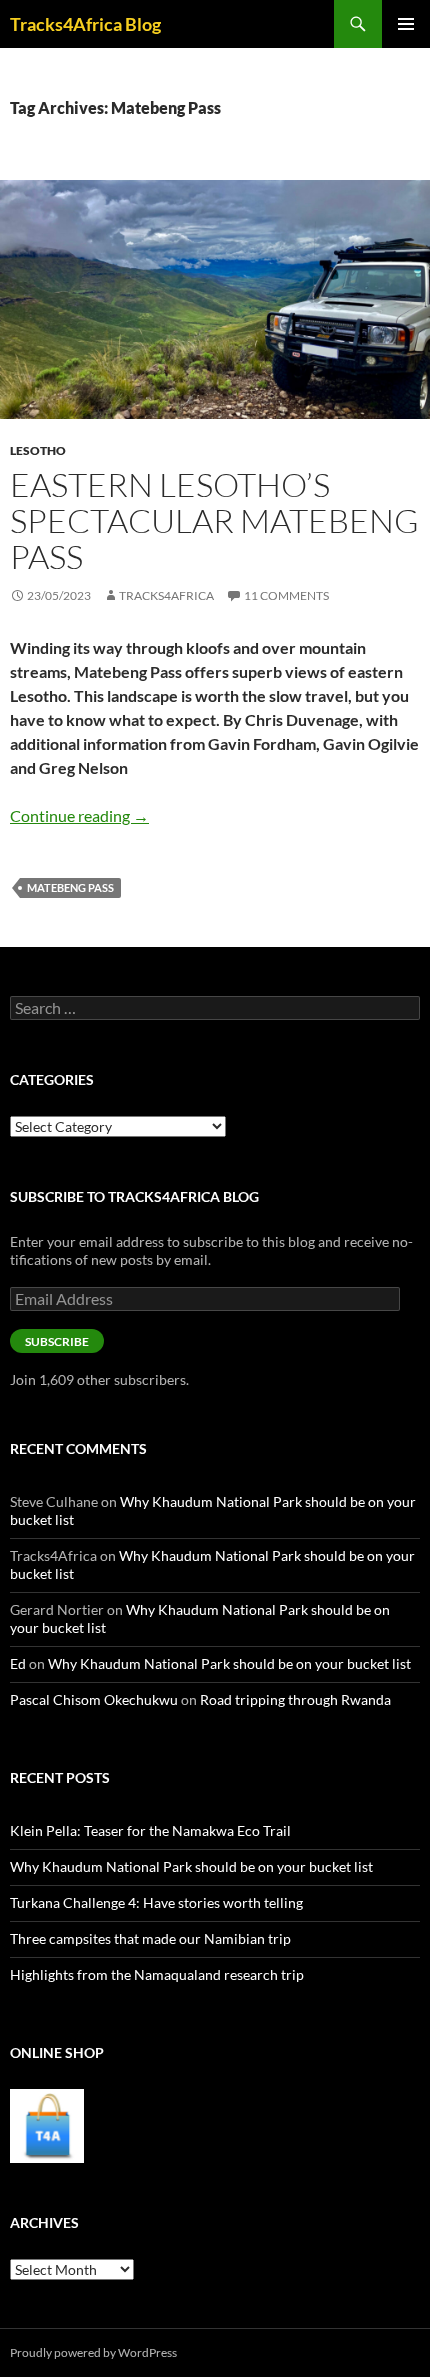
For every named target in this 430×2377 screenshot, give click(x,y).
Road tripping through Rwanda (295, 1699)
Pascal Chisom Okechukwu (94, 1699)
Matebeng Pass (70, 887)
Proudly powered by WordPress (93, 2352)
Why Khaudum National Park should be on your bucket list (229, 1663)
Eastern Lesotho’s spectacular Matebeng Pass (214, 520)
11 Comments (286, 595)
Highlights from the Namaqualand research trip (157, 1974)
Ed (18, 1663)
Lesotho (38, 450)
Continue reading (79, 815)
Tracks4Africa (166, 595)
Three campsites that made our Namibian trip (150, 1938)
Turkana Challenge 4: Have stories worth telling (156, 1902)
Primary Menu (406, 24)
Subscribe (57, 1341)
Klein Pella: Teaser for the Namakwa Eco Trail (150, 1830)
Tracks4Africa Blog (85, 24)
